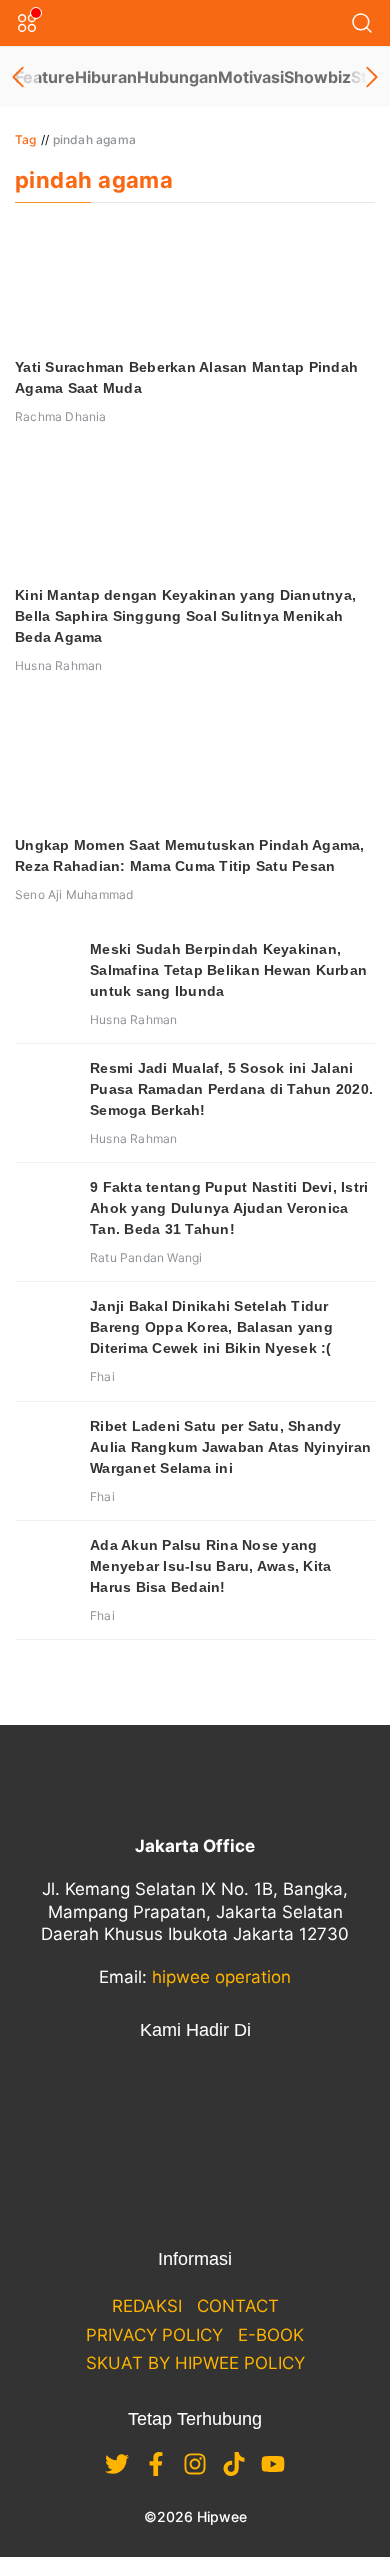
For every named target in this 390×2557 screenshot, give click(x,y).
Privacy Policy (154, 2335)
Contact (238, 2306)
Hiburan (106, 77)
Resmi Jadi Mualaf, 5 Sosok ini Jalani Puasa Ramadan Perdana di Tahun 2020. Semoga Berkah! (231, 1089)
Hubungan (177, 77)
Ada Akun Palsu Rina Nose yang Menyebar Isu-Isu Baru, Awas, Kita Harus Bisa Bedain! (210, 1566)
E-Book (271, 2335)
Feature (45, 77)
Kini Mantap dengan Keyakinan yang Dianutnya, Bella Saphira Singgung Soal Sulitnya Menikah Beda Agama (185, 616)
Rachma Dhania (61, 416)
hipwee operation (221, 1977)
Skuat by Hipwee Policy (195, 2363)
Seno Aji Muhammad (74, 894)
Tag (26, 139)
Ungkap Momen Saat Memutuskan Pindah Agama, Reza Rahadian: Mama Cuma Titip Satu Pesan (190, 855)
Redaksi (147, 2306)
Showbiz (317, 77)
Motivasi (251, 77)
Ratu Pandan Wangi (146, 1257)
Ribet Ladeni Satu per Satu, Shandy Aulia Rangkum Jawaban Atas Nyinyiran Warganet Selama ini (230, 1447)
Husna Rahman (58, 665)
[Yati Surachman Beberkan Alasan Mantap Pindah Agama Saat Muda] (195, 285)
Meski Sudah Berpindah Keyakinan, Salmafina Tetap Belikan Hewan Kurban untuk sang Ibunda (228, 970)
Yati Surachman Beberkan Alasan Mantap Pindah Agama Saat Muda (186, 377)
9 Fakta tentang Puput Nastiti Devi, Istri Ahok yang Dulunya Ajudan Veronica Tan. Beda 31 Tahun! (229, 1208)
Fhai (102, 1376)
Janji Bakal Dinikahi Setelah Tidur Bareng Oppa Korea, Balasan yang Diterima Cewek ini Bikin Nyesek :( (211, 1327)
